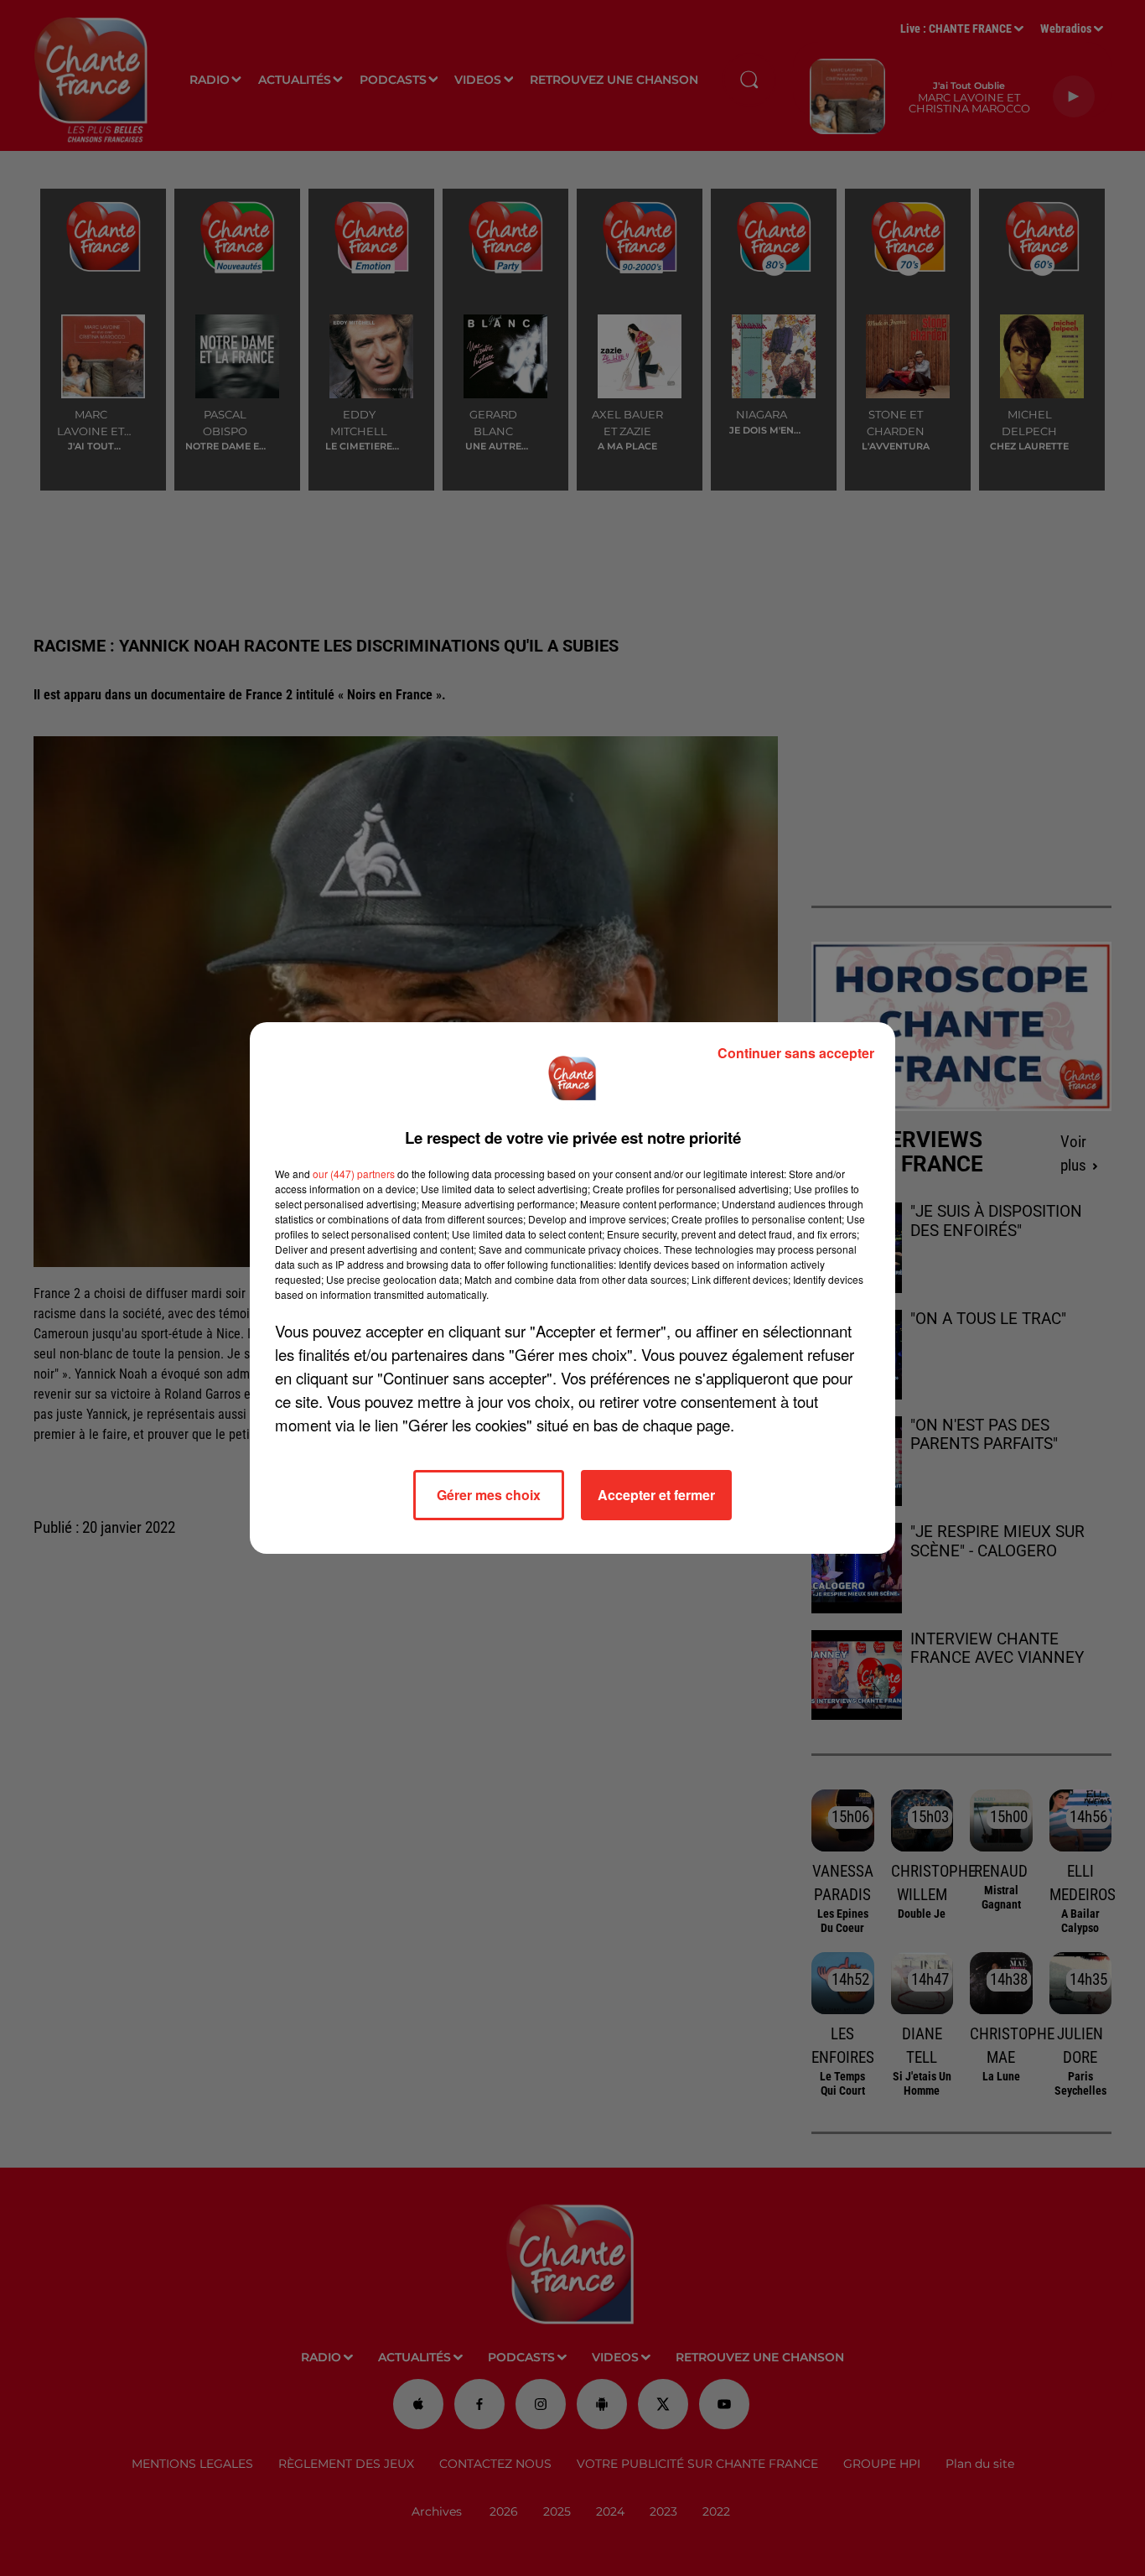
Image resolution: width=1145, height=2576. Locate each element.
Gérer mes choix (489, 1495)
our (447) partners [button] (354, 1174)
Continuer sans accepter (796, 1053)
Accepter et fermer (656, 1495)
